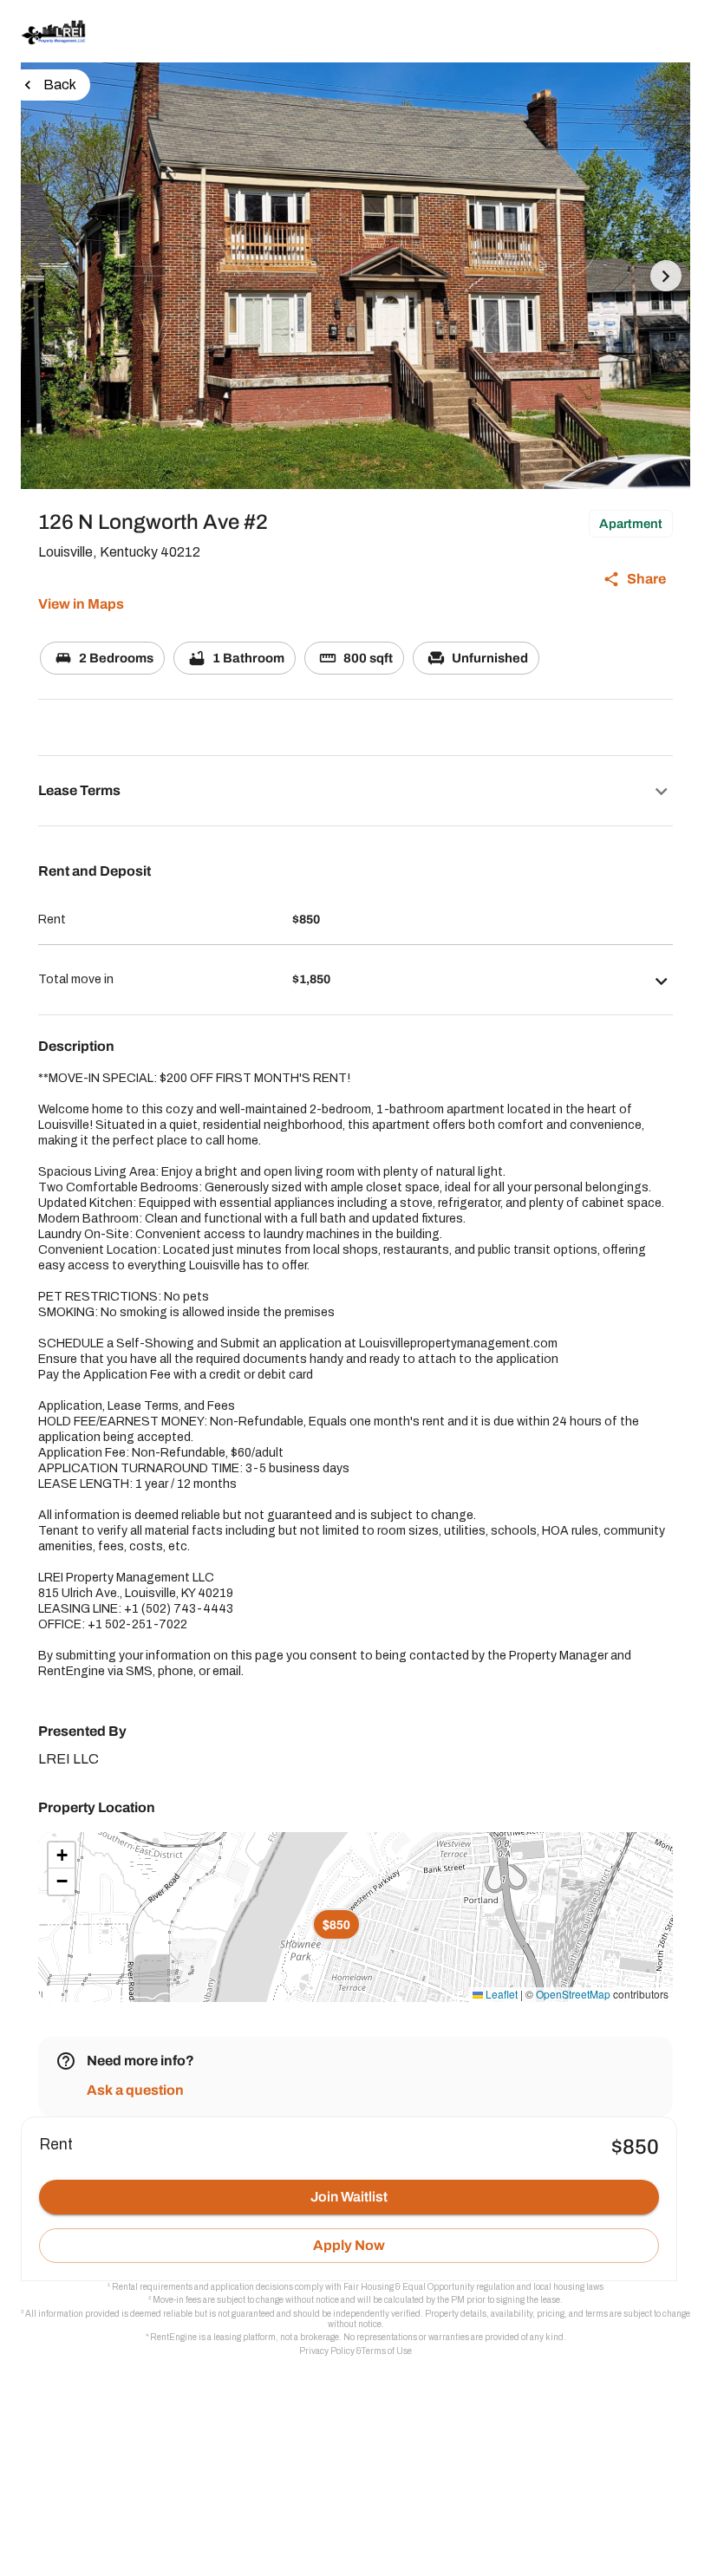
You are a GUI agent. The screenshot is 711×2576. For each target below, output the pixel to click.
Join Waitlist (349, 2197)
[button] (355, 791)
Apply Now (349, 2245)
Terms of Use (387, 2351)
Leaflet (500, 1994)
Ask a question (135, 2090)
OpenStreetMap (573, 1994)
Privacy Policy (327, 2351)
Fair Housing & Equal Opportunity (409, 2287)
